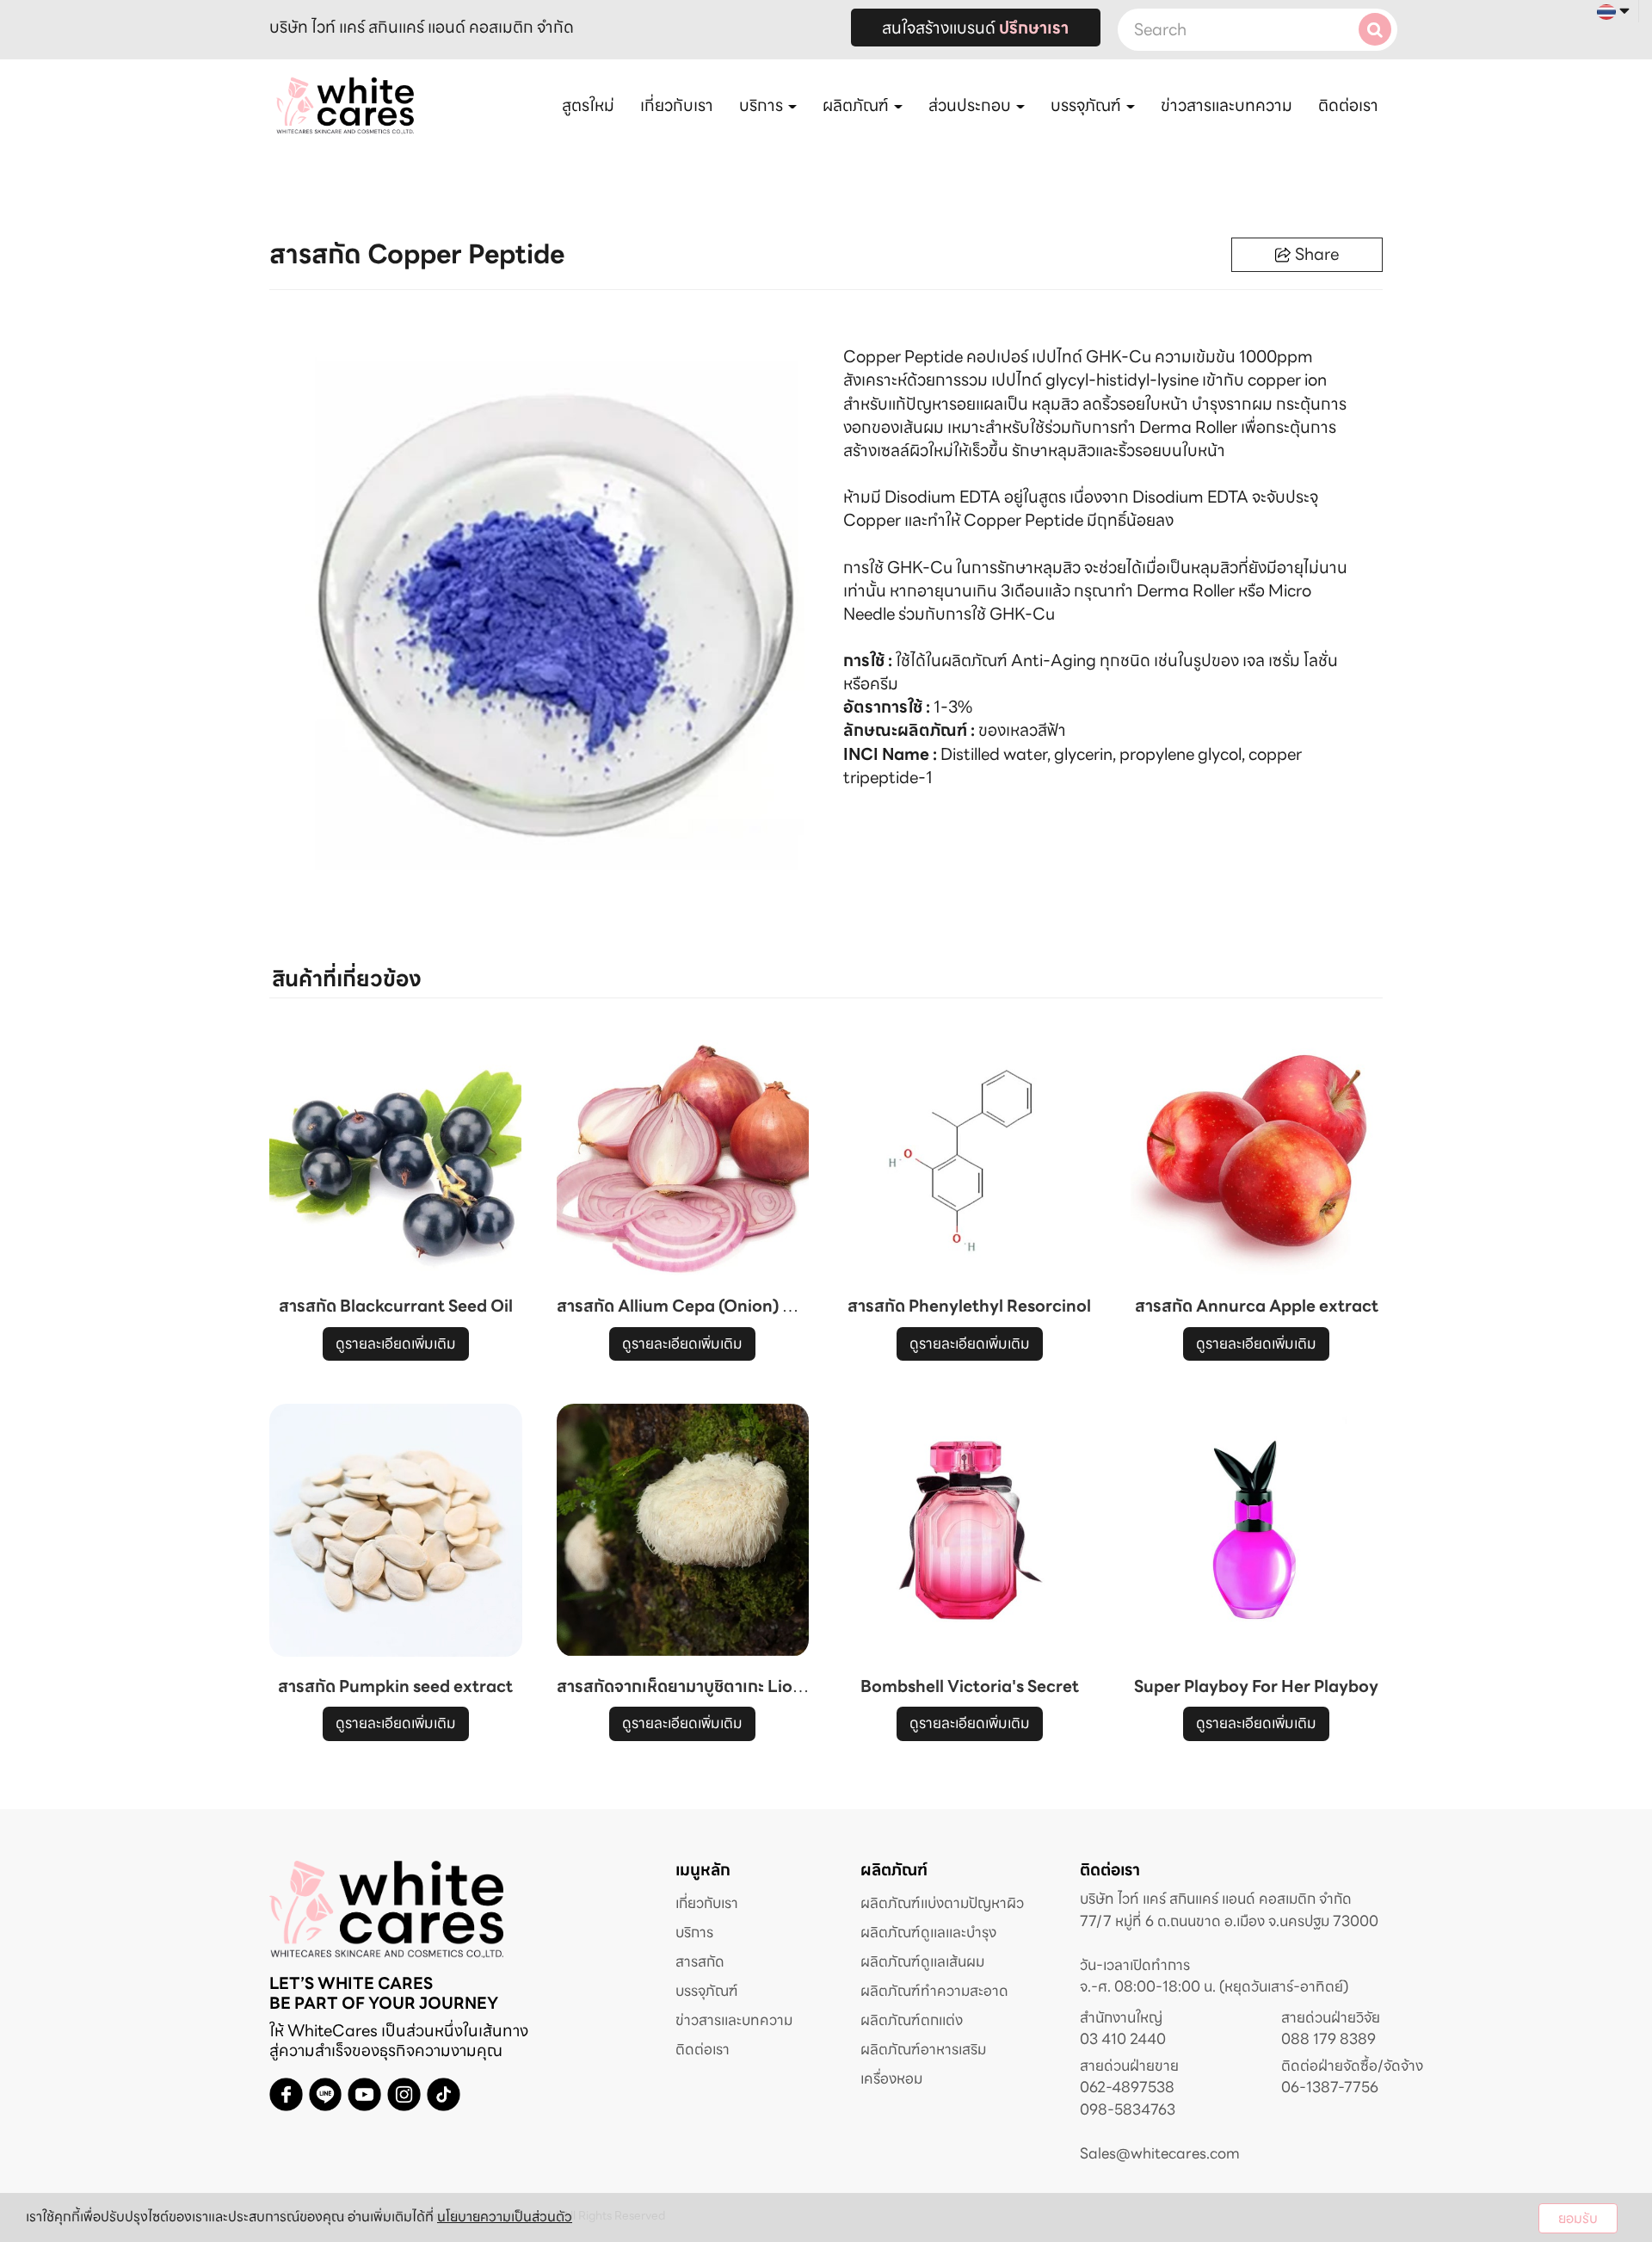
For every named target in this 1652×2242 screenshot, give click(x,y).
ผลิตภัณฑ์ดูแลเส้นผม (922, 1961)
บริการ (694, 1932)
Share (1317, 254)
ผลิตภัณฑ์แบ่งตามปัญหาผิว (942, 1903)
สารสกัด (700, 1961)
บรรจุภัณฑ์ (707, 1991)
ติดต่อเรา (1348, 105)
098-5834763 (1128, 2110)
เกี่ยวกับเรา (677, 105)
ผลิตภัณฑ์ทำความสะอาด (934, 1991)
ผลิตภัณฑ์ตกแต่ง (912, 2020)
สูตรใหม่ (588, 105)
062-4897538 (1127, 2088)
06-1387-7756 (1330, 2088)
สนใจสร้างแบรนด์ (975, 28)
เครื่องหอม (891, 2078)
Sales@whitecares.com (1160, 2153)
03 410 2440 (1123, 2039)
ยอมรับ (1578, 2218)
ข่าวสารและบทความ (1227, 105)
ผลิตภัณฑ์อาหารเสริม (923, 2049)
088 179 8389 (1328, 2039)
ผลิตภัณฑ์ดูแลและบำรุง (928, 1932)
